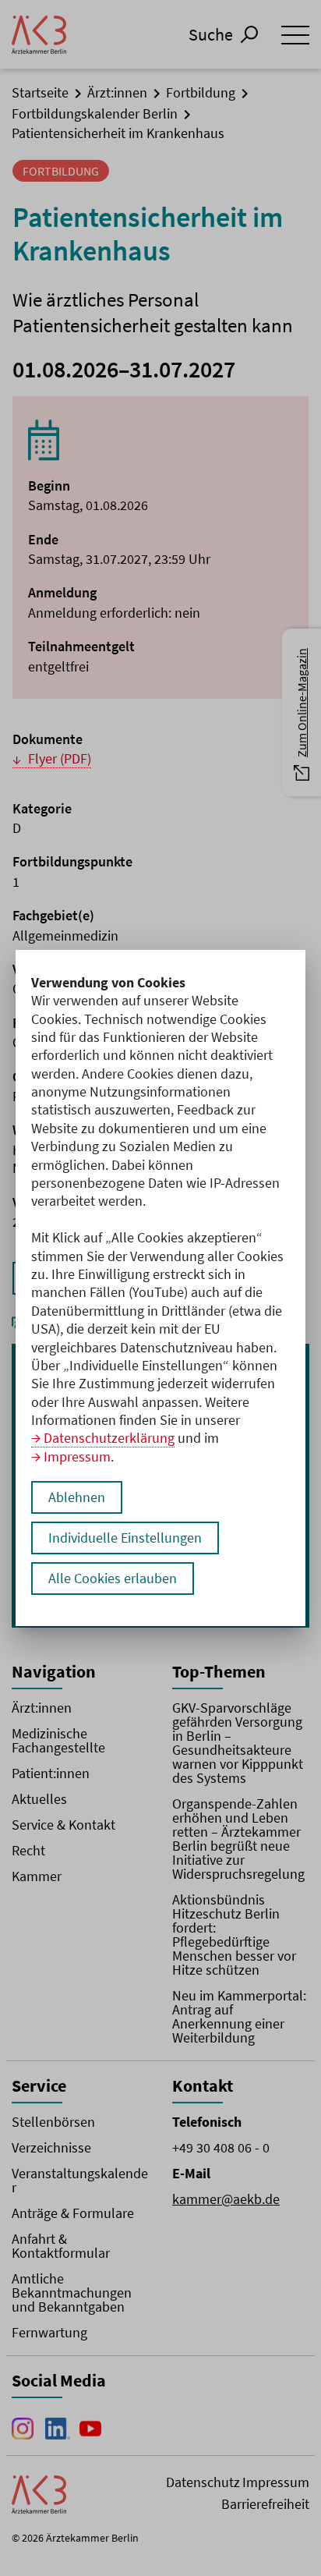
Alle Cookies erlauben (113, 1578)
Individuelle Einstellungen (125, 1538)
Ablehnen (77, 1497)
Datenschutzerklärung (109, 1438)
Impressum (77, 1456)
